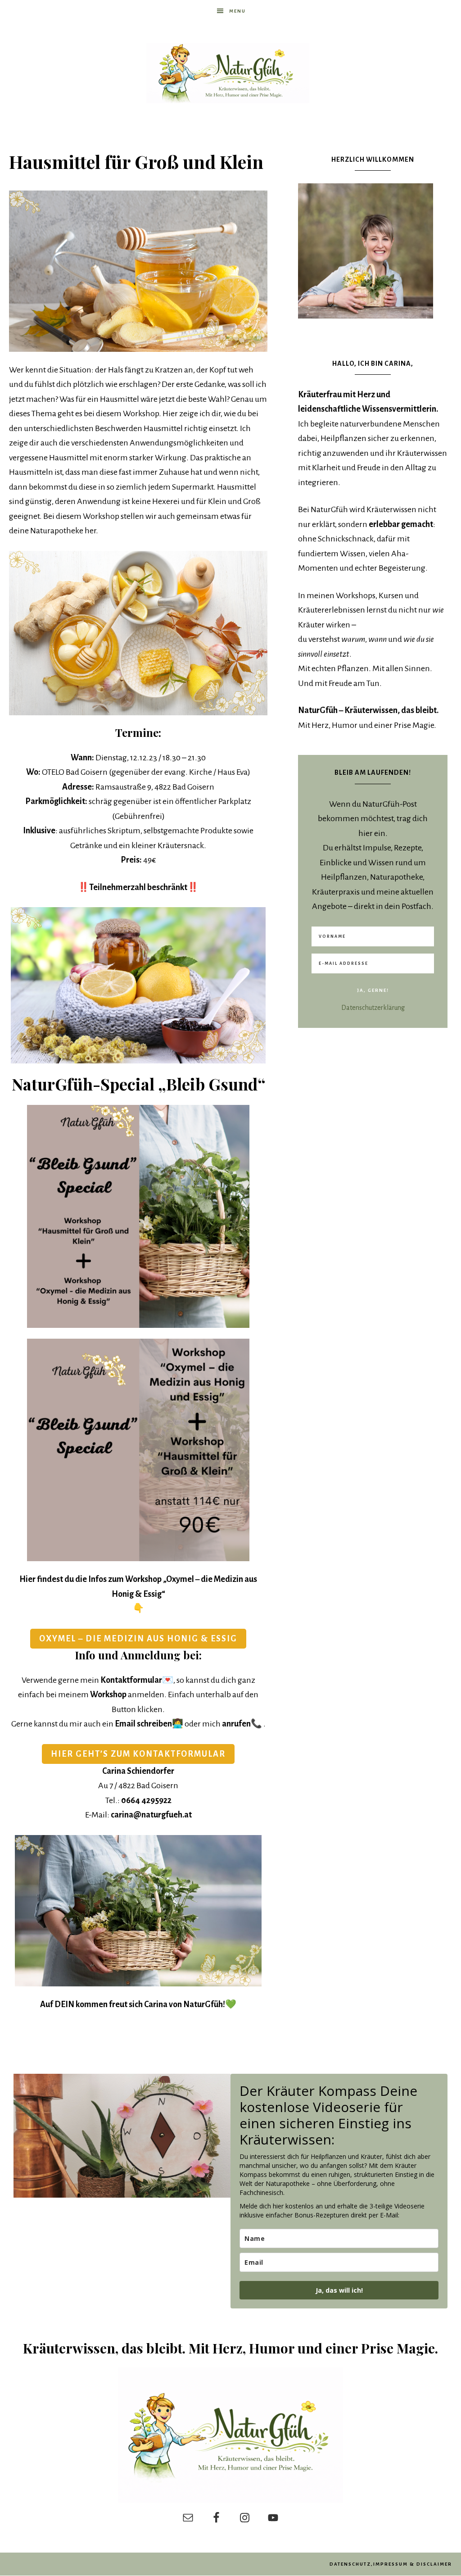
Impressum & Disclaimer (413, 2564)
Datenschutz (350, 2564)
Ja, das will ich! (339, 2290)
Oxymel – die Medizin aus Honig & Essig (138, 1639)
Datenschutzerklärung (373, 1008)
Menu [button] (237, 11)
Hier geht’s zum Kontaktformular (138, 1754)
